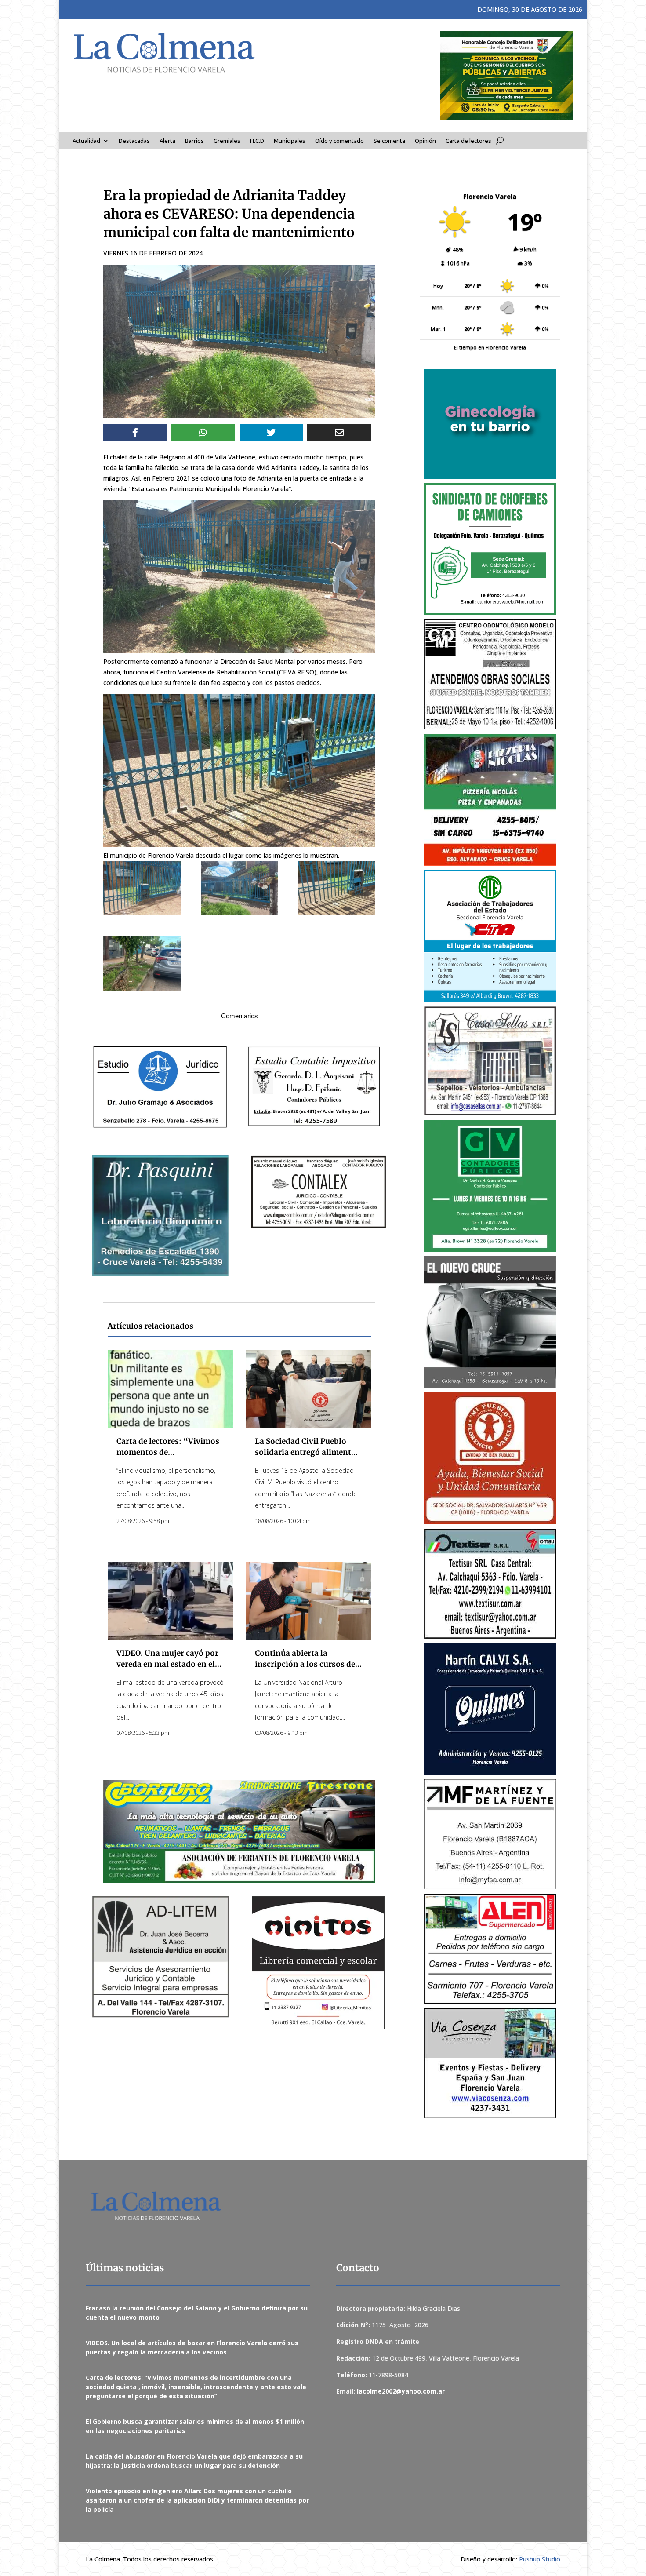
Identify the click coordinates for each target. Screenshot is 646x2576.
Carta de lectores (468, 141)
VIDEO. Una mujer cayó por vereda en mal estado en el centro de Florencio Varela (167, 1664)
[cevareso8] (240, 888)
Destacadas (134, 141)
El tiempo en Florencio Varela (490, 347)
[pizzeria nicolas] (490, 800)
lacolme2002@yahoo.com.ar (401, 2391)
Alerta (167, 141)
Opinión (425, 141)
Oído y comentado (339, 141)
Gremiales (227, 141)
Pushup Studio (540, 2559)
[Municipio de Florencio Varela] (490, 424)
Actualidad (86, 141)
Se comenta (389, 141)
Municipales (290, 141)
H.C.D (257, 141)
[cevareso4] (142, 888)
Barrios (194, 141)
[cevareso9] (337, 888)
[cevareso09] (142, 964)
